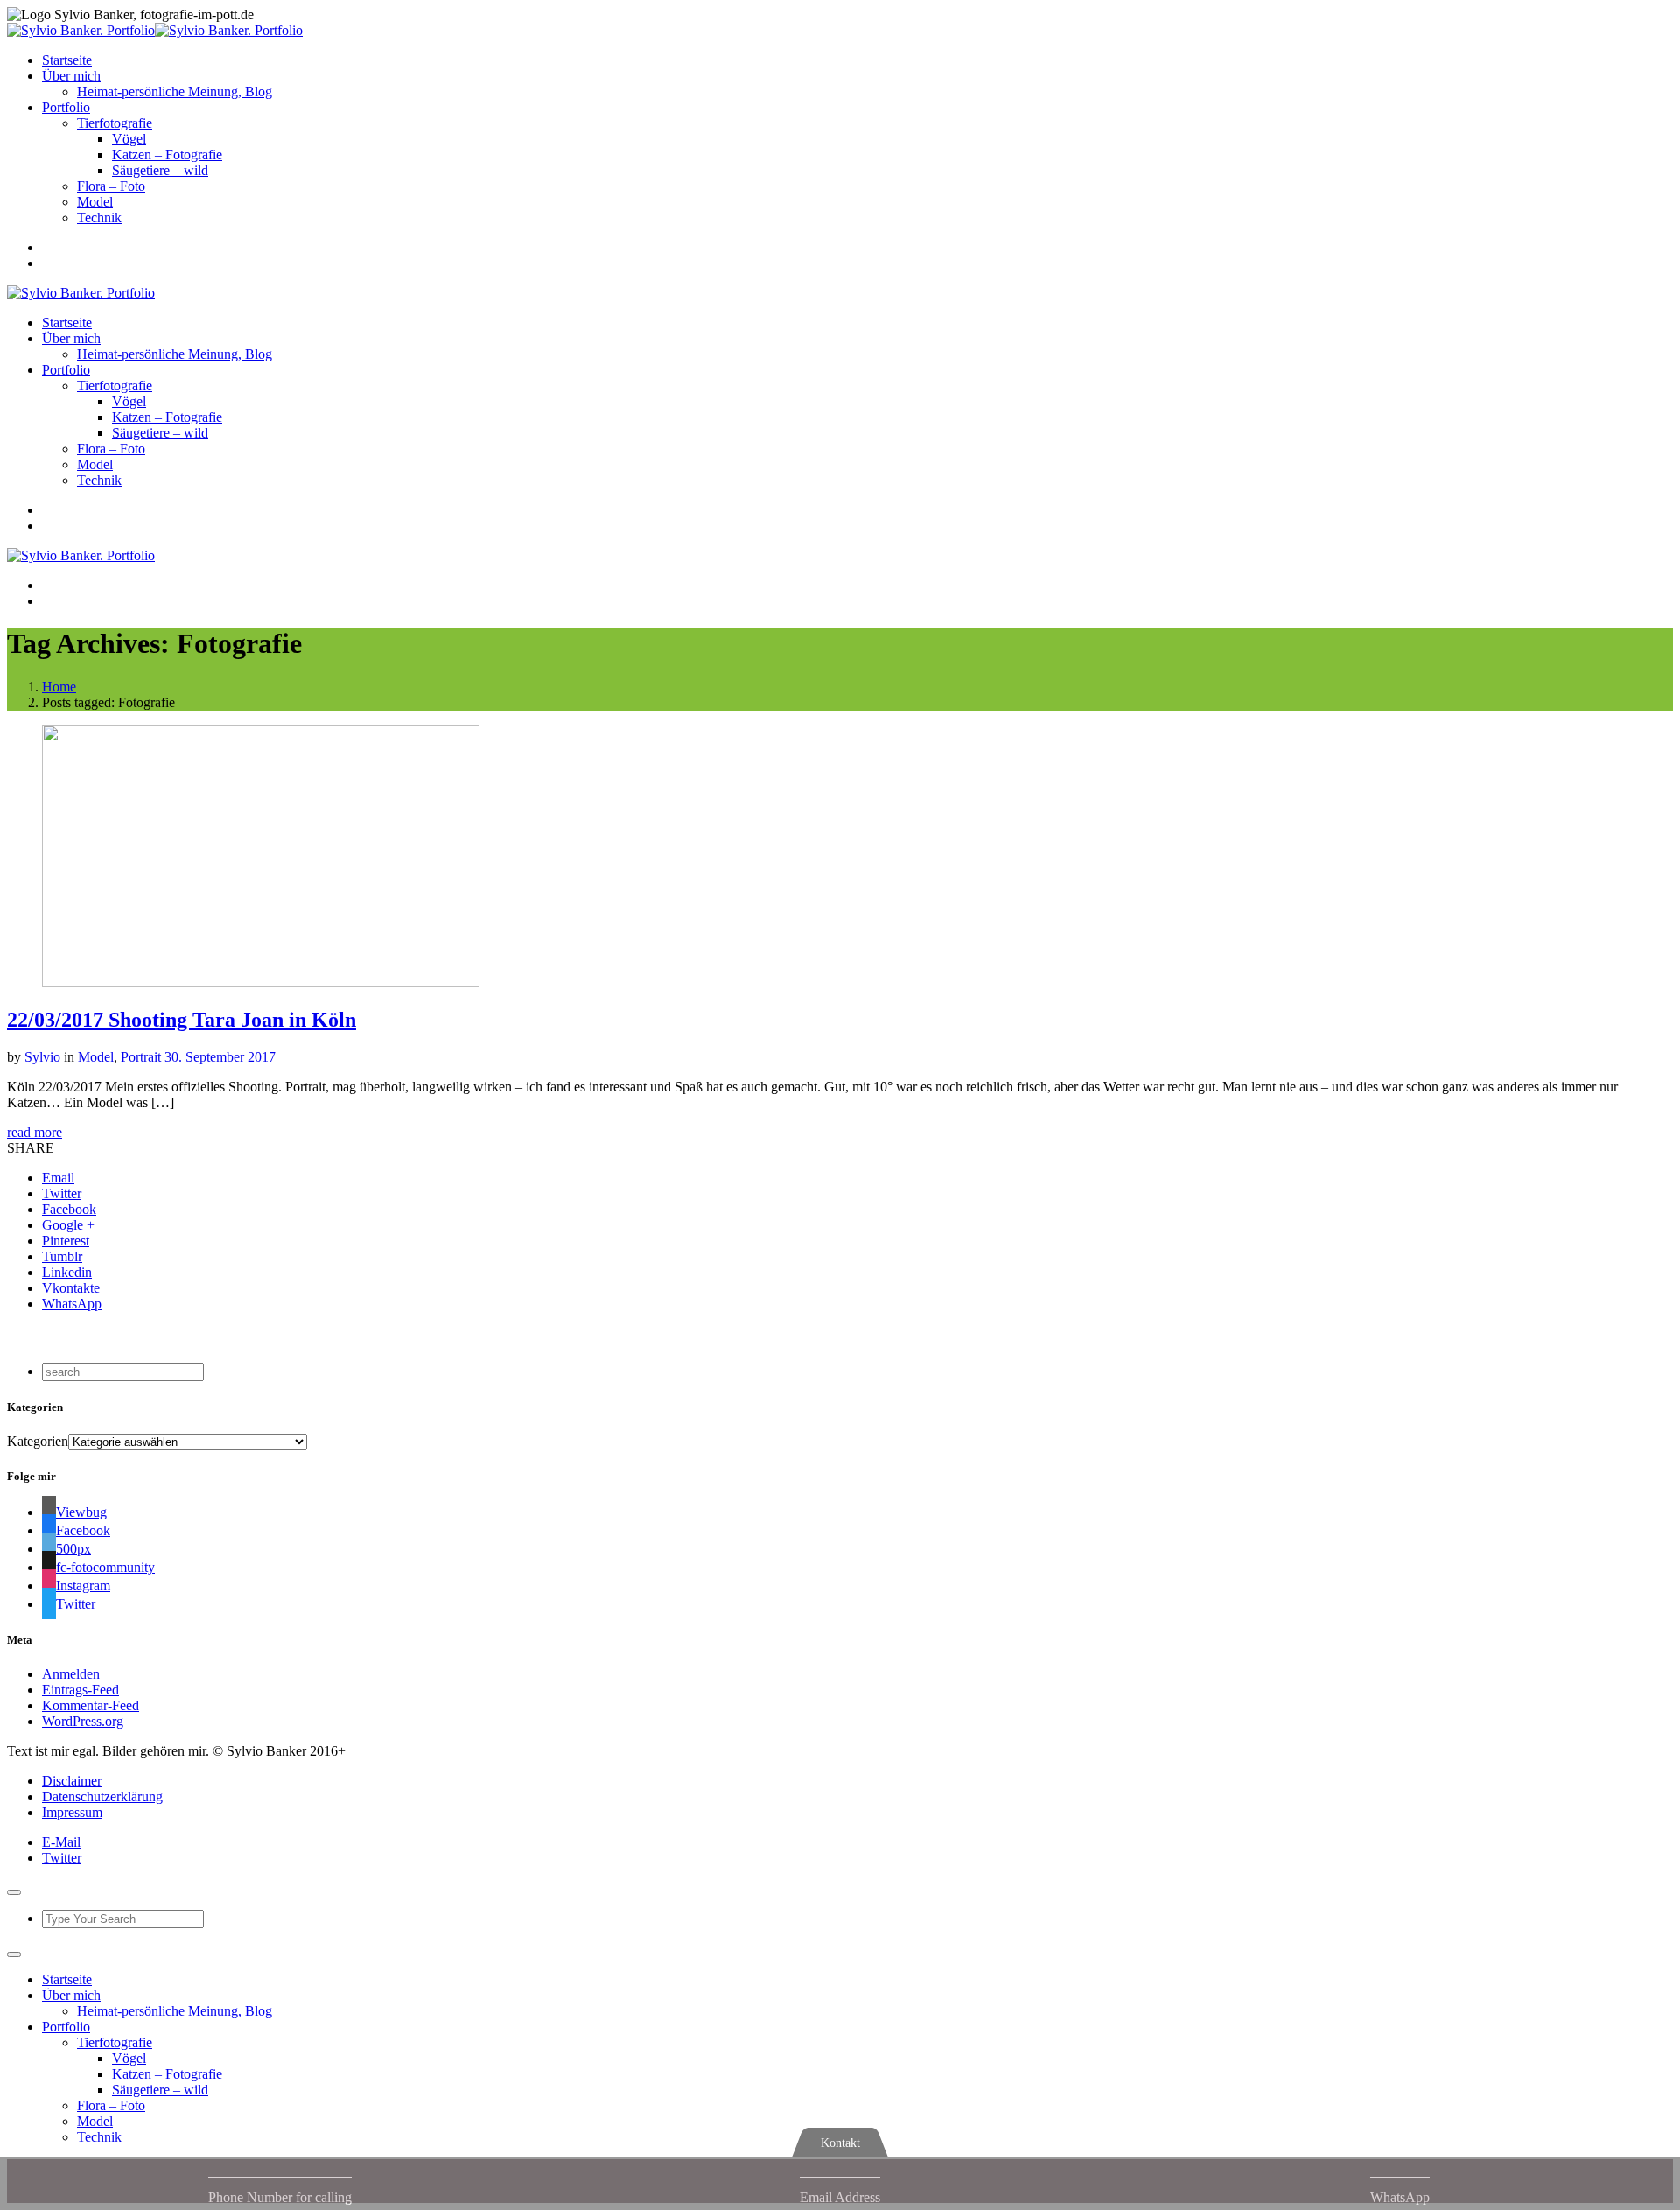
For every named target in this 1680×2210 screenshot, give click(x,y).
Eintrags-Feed (80, 1690)
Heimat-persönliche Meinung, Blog (175, 91)
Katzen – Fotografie (167, 154)
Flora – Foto (111, 186)
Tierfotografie (115, 123)
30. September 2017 (220, 1057)
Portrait (141, 1057)
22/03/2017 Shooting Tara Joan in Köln (182, 1020)
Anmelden (71, 1674)
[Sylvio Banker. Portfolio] (155, 30)
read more (35, 1132)
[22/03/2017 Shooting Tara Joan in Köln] (261, 982)
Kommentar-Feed (91, 1705)
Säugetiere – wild (160, 170)
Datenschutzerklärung (102, 1796)
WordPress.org (83, 1721)
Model (95, 202)
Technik (99, 217)
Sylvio (42, 1057)
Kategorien (38, 1441)
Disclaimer (72, 1781)
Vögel (129, 139)
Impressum (72, 1812)
